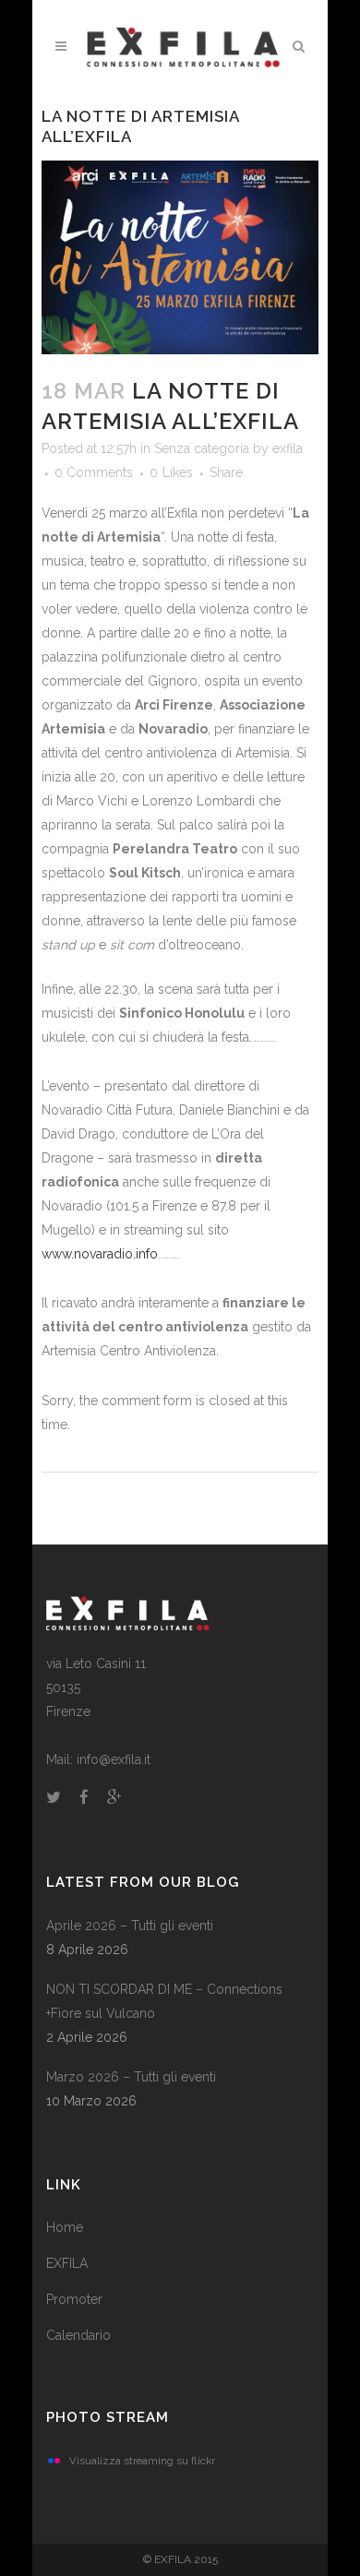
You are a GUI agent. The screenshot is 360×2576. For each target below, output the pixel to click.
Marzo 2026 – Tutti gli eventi (131, 2077)
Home (65, 2227)
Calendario (78, 2335)
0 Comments (94, 472)
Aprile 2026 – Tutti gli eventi (130, 1926)
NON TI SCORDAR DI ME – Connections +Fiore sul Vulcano (164, 2001)
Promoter (74, 2299)
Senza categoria (202, 448)
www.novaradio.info (100, 1254)
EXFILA (67, 2263)
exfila (288, 448)
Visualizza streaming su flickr (142, 2461)
